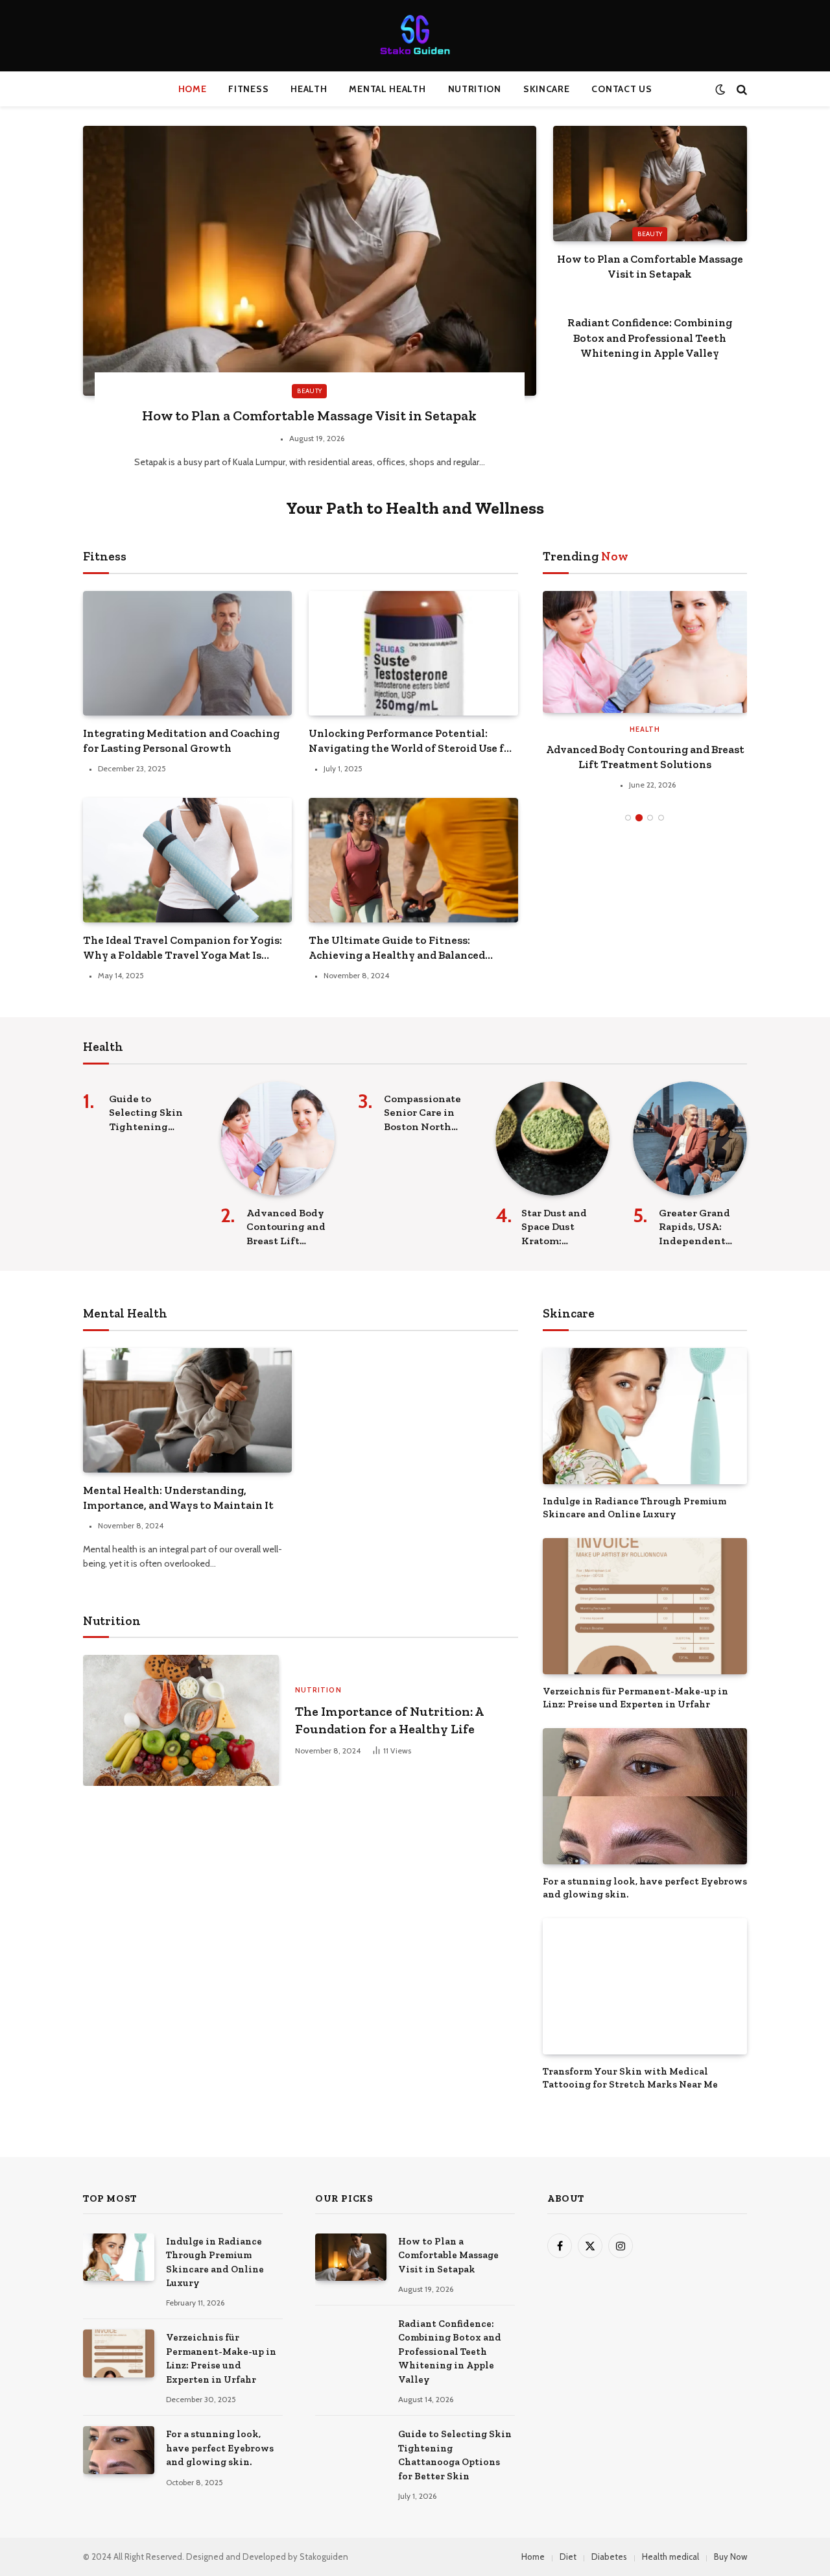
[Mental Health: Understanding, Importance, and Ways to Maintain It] (187, 1410)
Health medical (670, 2557)
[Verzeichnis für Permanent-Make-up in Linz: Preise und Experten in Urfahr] (645, 1606)
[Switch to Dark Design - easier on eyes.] (720, 89)
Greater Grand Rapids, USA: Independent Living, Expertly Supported (700, 1227)
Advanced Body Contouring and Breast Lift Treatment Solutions (286, 1227)
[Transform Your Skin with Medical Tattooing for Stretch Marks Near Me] (645, 1986)
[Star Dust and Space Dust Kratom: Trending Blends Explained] (552, 1138)
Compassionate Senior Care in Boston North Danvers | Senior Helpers (707, 635)
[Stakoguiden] (415, 36)
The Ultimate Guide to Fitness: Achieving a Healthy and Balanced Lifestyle (397, 948)
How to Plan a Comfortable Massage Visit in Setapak (309, 415)
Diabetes (609, 2557)
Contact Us (622, 89)
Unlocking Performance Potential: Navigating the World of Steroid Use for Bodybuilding (412, 741)
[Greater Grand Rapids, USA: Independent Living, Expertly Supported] (690, 1138)
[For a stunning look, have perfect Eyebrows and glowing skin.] (645, 1796)
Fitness (248, 89)
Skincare (547, 89)
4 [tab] (661, 729)
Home (193, 89)
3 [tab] (650, 729)
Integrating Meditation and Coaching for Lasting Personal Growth (181, 740)
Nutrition (475, 89)
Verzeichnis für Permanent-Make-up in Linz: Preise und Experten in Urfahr (635, 1698)
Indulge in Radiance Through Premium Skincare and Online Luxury (634, 1508)
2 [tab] (639, 729)
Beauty (309, 391)
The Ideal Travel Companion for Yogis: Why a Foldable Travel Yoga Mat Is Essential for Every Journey (183, 948)
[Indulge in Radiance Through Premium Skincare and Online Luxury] (645, 1416)
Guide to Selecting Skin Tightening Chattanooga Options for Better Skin (146, 1113)
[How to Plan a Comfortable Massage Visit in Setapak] (310, 261)
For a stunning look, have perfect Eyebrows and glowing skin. (645, 1888)
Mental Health (387, 89)
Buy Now (730, 2557)
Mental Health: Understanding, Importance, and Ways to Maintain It (178, 1498)
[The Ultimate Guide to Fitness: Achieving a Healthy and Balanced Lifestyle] (413, 860)
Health (309, 89)
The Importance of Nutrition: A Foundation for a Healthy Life (389, 1720)
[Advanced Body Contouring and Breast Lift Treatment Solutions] (278, 1138)
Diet (568, 2557)
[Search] (741, 89)
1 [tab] (628, 729)
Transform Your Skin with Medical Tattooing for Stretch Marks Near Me (630, 2078)
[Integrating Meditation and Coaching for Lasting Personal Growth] (187, 653)
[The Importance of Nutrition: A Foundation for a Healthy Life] (181, 1720)
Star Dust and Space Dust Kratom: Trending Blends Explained (564, 1227)
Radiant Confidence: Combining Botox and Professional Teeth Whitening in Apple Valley (650, 337)
